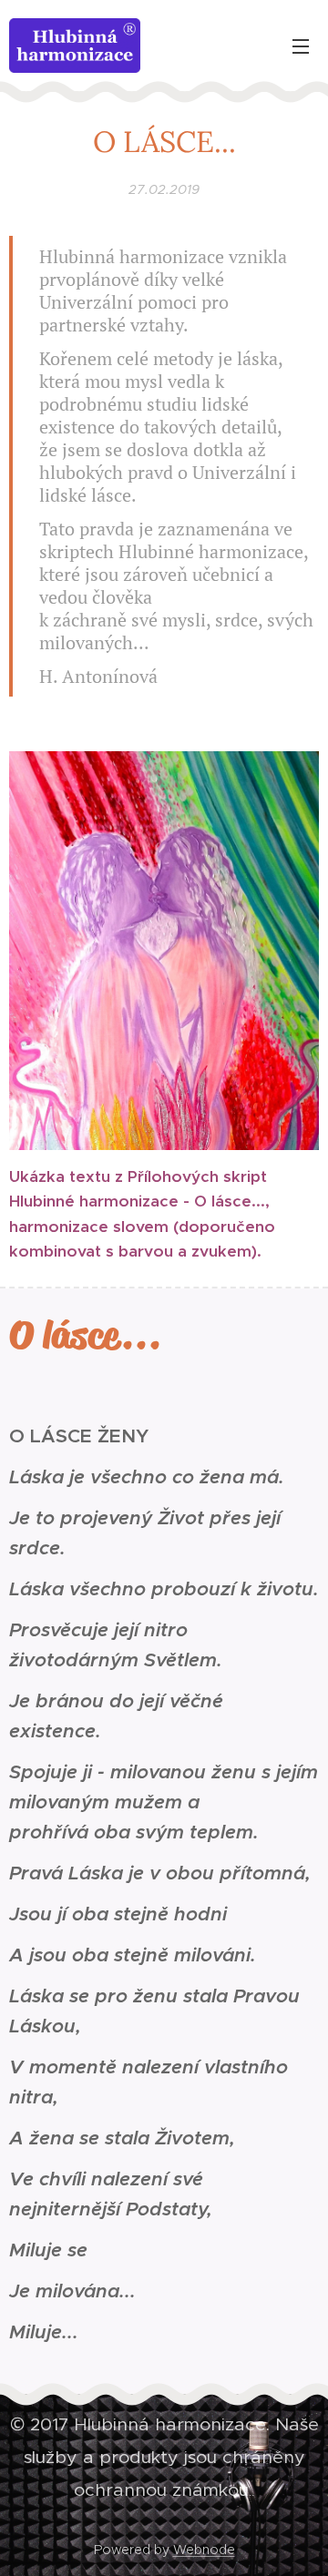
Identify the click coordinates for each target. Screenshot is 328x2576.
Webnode (204, 2550)
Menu (301, 46)
